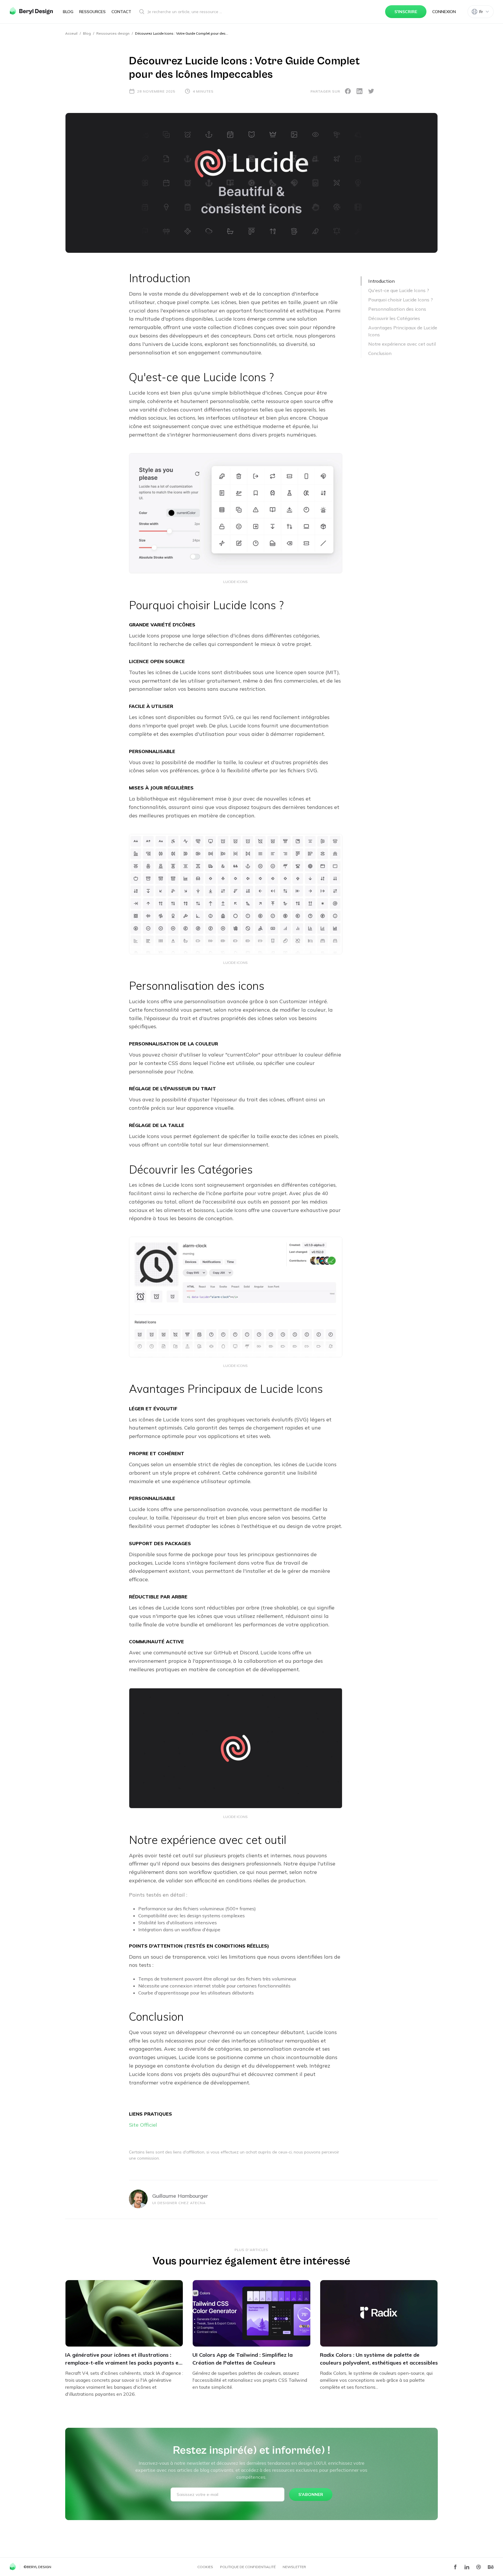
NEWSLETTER (294, 2567)
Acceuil (71, 33)
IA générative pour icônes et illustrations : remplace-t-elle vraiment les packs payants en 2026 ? (123, 2359)
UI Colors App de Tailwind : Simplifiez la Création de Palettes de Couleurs (242, 2359)
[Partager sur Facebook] (348, 91)
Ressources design (113, 33)
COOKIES (205, 2567)
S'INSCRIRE (406, 12)
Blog (68, 12)
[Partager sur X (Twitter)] (371, 91)
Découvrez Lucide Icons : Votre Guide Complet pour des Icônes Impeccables (182, 33)
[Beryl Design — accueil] (31, 11)
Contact (121, 12)
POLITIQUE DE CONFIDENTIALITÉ (248, 2567)
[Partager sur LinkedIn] (359, 91)
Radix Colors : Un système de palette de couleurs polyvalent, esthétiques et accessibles (379, 2359)
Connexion (444, 12)
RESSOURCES (92, 12)
